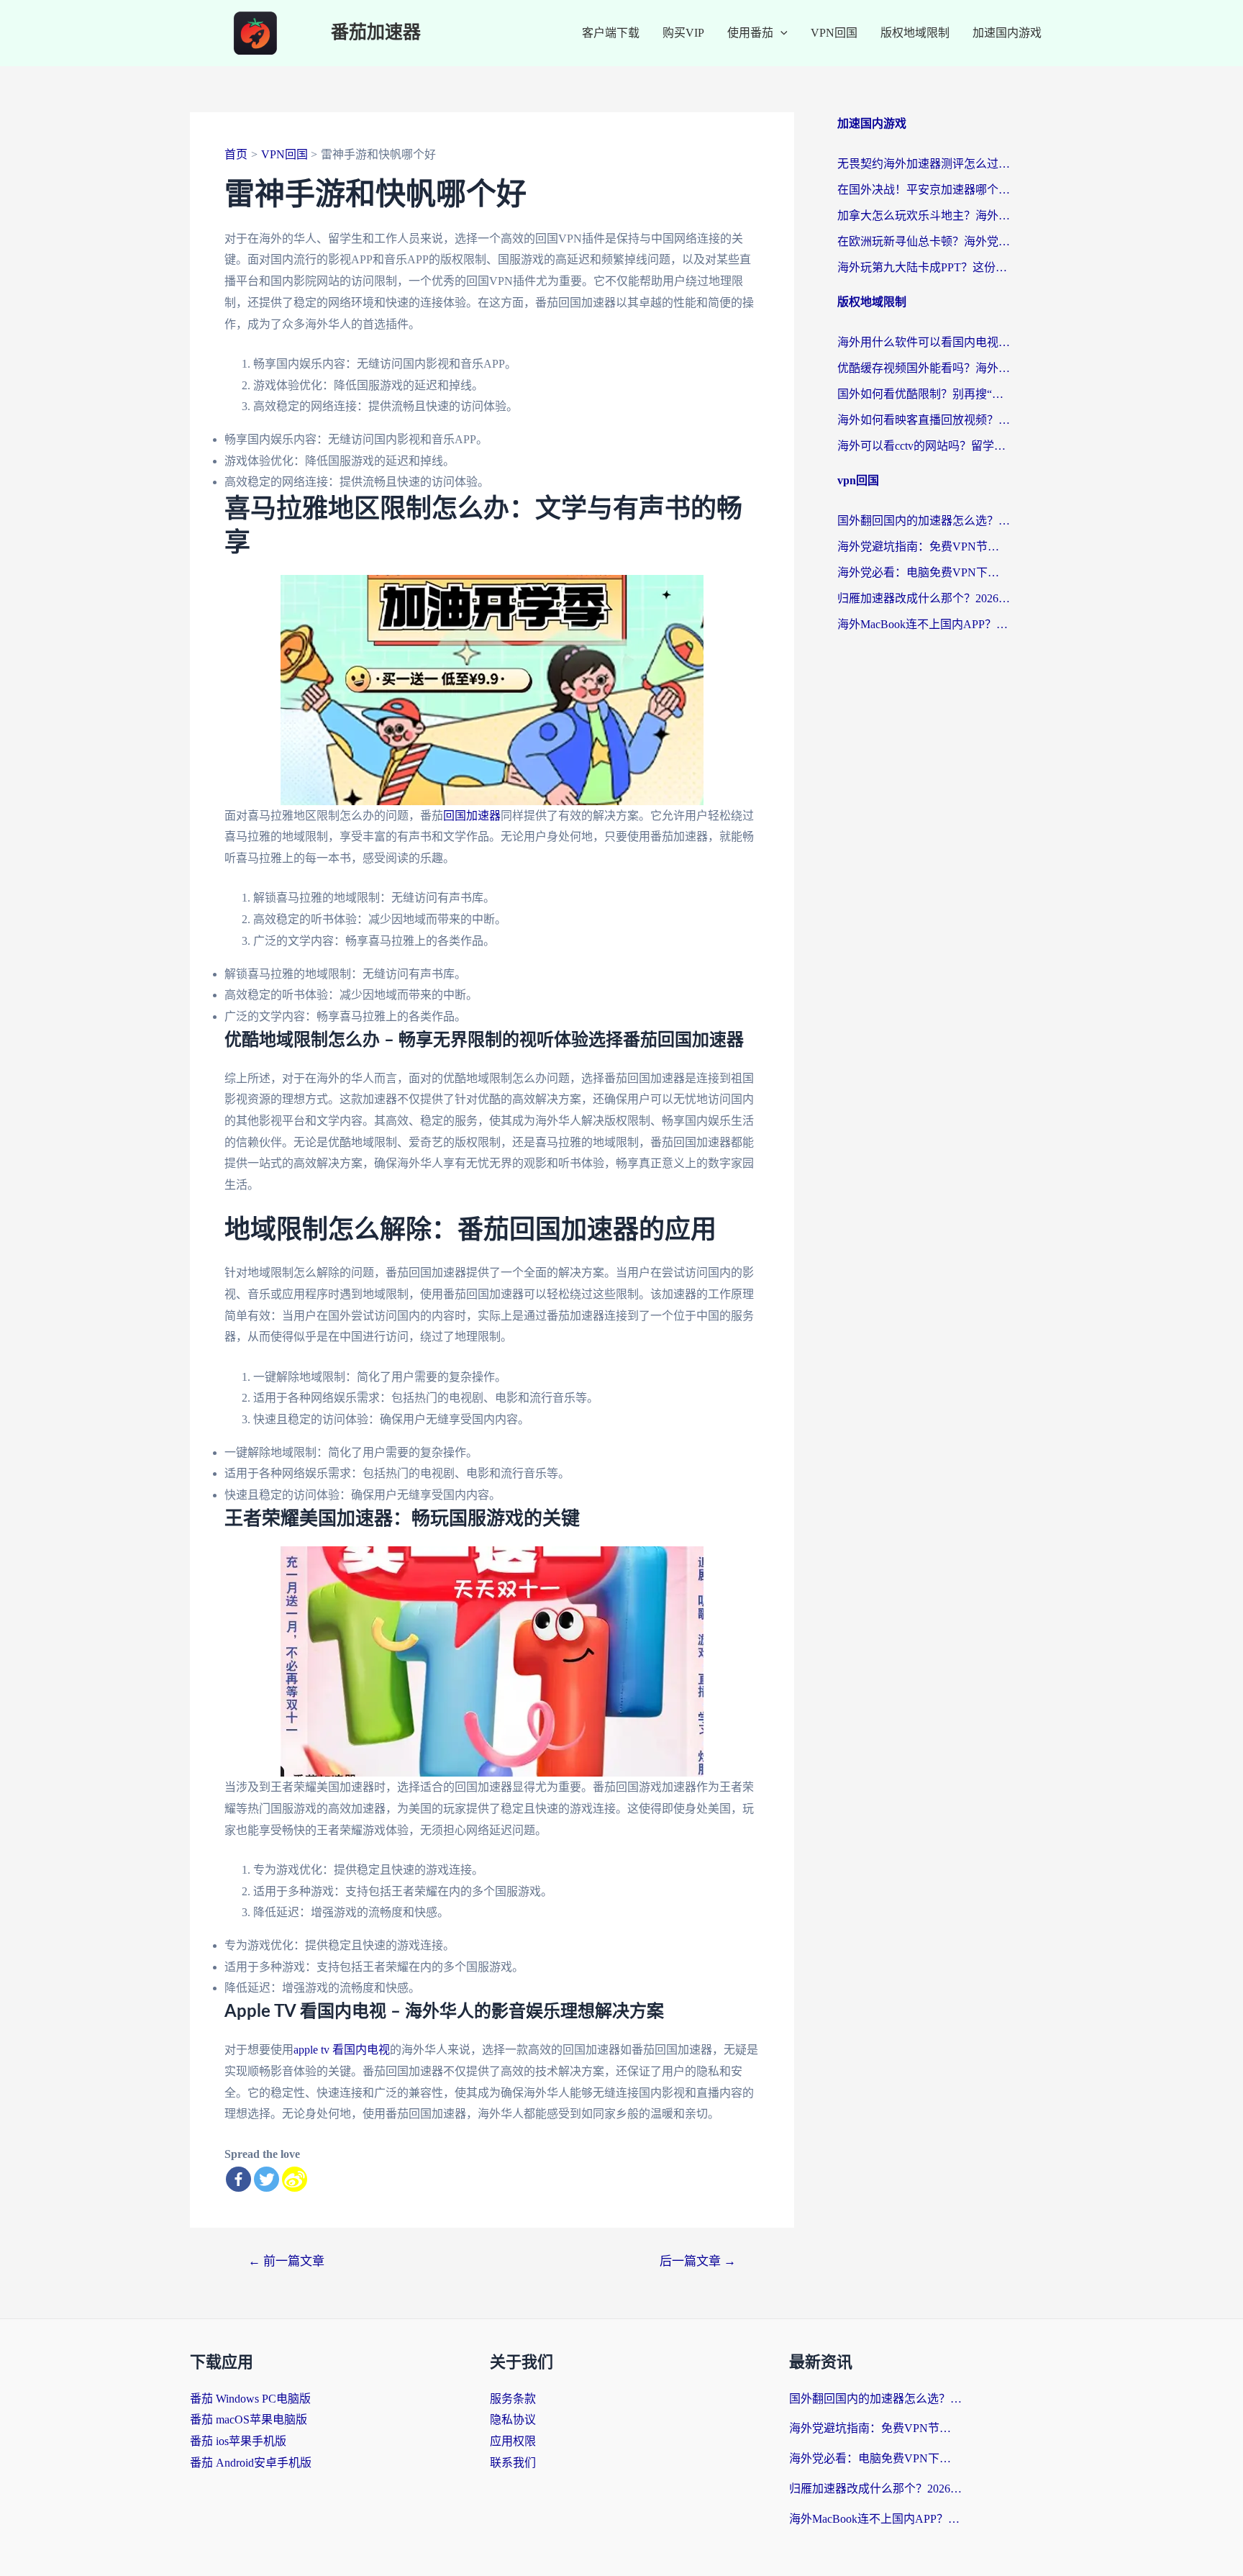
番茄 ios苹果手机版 (238, 2441)
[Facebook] (238, 2179)
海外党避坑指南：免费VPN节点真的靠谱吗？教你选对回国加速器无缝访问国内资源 (924, 547)
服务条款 (513, 2399)
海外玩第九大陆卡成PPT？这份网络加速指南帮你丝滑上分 (924, 267)
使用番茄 (750, 33)
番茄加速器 (376, 33)
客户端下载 (611, 33)
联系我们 (513, 2463)
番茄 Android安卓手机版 (251, 2463)
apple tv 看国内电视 (342, 2050)
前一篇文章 (286, 2261)
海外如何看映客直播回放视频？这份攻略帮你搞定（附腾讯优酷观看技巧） (924, 420)
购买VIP (683, 33)
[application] (780, 33)
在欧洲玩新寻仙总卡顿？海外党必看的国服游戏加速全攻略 (924, 241)
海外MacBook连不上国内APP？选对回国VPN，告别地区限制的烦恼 (924, 624)
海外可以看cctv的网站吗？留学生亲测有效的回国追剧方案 (924, 446)
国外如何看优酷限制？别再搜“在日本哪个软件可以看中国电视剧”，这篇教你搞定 (924, 394)
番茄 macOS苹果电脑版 (249, 2419)
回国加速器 (472, 816)
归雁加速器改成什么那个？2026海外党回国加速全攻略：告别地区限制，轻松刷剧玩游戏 (924, 598)
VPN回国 (834, 33)
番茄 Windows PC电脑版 (250, 2399)
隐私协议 (513, 2419)
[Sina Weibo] (295, 2179)
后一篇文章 (698, 2261)
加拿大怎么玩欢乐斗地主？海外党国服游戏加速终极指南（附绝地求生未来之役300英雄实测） (924, 216)
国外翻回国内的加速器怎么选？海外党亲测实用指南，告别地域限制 (924, 521)
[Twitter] (267, 2179)
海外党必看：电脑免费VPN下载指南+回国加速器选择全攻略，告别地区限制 (924, 572)
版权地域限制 (915, 33)
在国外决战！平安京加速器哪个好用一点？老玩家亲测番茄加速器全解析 (924, 190)
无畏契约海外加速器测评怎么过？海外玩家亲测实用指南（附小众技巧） (924, 164)
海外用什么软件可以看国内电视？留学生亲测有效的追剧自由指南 (924, 342)
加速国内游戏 (1007, 33)
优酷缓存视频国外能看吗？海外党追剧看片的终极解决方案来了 (924, 368)
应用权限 (513, 2441)
